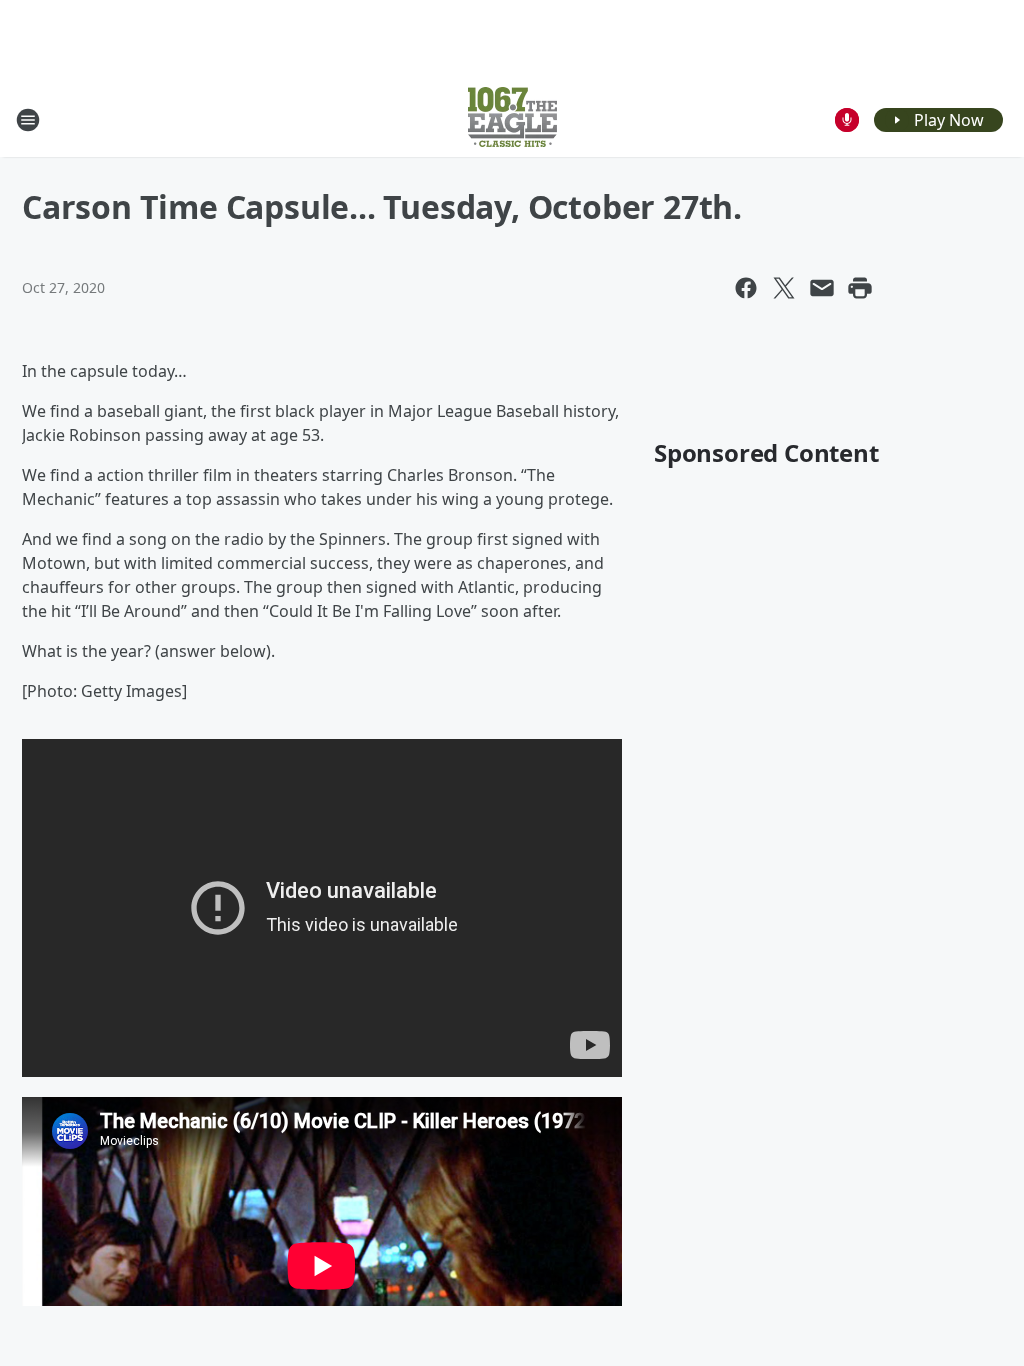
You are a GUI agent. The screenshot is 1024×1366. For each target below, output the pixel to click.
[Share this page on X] (784, 288)
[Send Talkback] (847, 120)
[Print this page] (860, 288)
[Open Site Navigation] (28, 120)
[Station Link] (512, 119)
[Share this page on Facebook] (746, 288)
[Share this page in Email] (822, 288)
